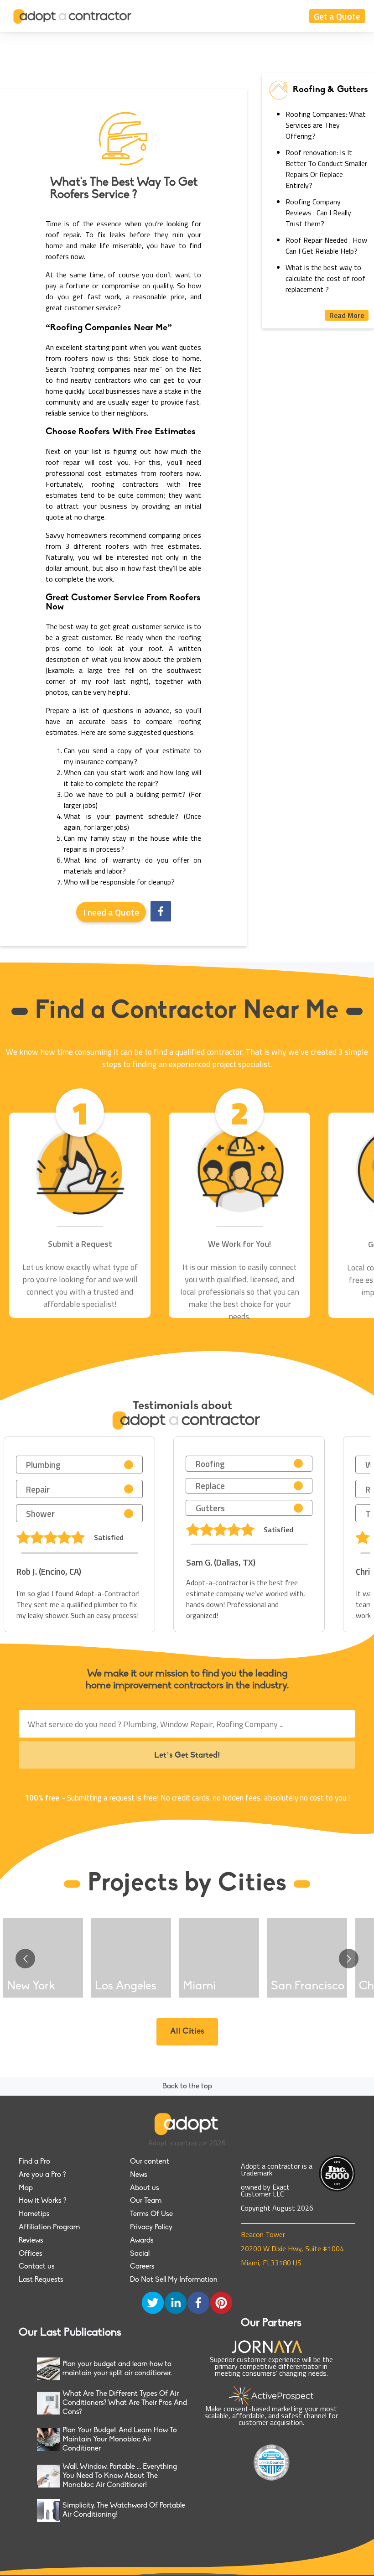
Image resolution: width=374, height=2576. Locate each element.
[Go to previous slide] (25, 1959)
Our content (150, 2162)
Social (140, 2254)
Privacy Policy (151, 2227)
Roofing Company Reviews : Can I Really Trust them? (318, 213)
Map (26, 2188)
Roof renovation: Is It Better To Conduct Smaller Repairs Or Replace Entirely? (326, 169)
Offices (31, 2254)
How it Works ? (42, 2201)
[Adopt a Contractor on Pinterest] (221, 2304)
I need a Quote (111, 912)
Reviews (31, 2241)
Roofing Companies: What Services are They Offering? (326, 125)
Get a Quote (337, 16)
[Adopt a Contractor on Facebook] (198, 2304)
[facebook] (161, 912)
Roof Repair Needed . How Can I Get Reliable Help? (326, 245)
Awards (142, 2241)
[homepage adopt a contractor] (73, 16)
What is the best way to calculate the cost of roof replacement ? (325, 278)
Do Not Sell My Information (174, 2280)
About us (145, 2188)
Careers (142, 2267)
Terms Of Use (151, 2214)
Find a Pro (34, 2162)
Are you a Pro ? (42, 2175)
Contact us (37, 2267)
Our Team (146, 2201)
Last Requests (41, 2280)
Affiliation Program (49, 2227)
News (139, 2175)
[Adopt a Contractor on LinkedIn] (176, 2304)
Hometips (34, 2214)
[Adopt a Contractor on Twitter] (153, 2304)
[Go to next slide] (349, 1959)
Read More (347, 315)
